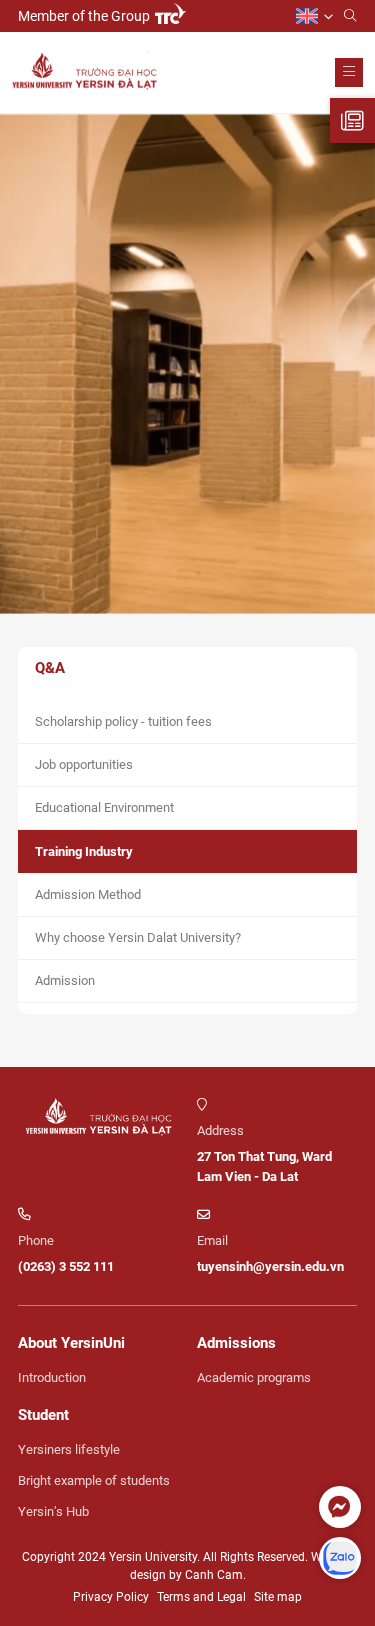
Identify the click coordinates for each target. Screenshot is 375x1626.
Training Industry (84, 851)
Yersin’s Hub (53, 1511)
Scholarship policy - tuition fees (123, 721)
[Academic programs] (352, 120)
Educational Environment (104, 807)
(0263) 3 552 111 (66, 1266)
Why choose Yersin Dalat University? (138, 937)
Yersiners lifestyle (69, 1449)
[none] (314, 16)
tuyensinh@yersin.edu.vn (270, 1266)
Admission (65, 980)
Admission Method (88, 894)
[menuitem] (314, 16)
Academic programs (254, 1377)
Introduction (52, 1377)
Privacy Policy (111, 1597)
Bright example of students (94, 1480)
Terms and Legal (201, 1597)
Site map (278, 1597)
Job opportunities (84, 764)
